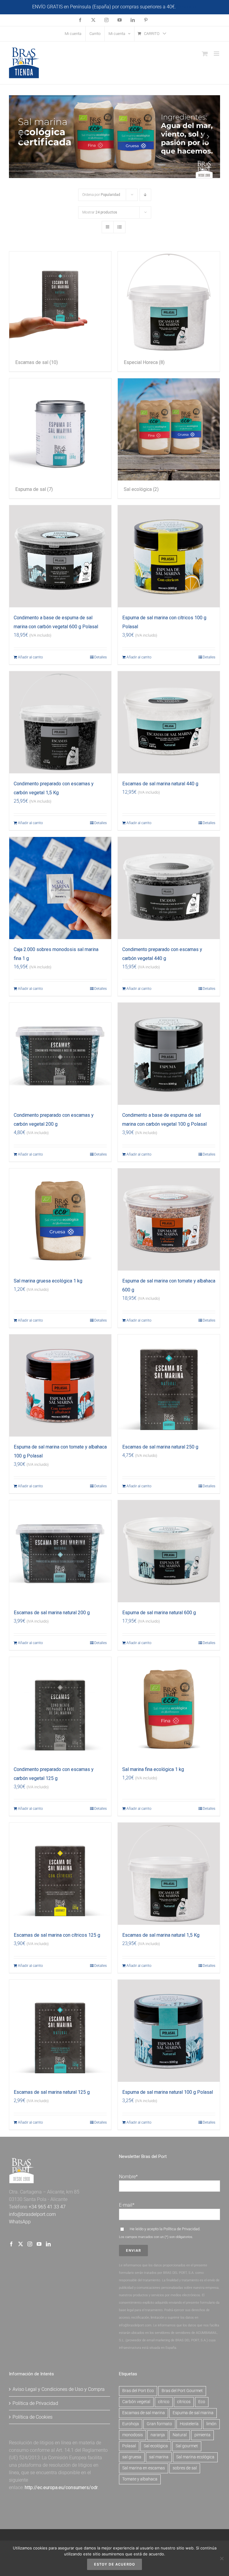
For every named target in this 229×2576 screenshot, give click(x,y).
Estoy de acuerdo (114, 2564)
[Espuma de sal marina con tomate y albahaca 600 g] (169, 1219)
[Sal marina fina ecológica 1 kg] (169, 1708)
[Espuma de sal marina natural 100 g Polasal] (169, 2031)
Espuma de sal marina (193, 2413)
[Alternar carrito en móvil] (205, 54)
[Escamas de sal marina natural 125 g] (60, 2031)
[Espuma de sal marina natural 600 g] (169, 1551)
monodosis (133, 2435)
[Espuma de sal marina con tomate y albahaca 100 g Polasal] (60, 1385)
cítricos (184, 2402)
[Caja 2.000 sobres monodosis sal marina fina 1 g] (60, 888)
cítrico (164, 2402)
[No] (222, 2558)
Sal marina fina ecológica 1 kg (153, 1769)
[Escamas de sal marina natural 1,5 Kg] (169, 1874)
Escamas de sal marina (144, 2413)
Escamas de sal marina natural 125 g (52, 2092)
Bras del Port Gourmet (182, 2391)
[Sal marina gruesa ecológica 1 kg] (60, 1219)
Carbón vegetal (136, 2402)
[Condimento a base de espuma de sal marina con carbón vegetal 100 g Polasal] (169, 1054)
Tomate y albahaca (140, 2479)
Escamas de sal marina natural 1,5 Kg (161, 1935)
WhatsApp (20, 2222)
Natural (180, 2435)
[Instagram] (30, 2244)
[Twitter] (21, 2244)
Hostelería (189, 2424)
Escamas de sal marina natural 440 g (160, 784)
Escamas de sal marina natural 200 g (52, 1613)
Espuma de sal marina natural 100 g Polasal (168, 2092)
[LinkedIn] (48, 2244)
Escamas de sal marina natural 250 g (160, 1447)
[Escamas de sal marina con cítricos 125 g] (60, 1874)
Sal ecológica (156, 2446)
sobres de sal (185, 2468)
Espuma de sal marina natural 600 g (159, 1613)
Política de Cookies (33, 2417)
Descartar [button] (187, 7)
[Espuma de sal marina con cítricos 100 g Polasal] (169, 556)
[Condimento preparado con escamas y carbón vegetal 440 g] (169, 888)
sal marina (159, 2457)
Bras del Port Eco (138, 2391)
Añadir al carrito (30, 657)
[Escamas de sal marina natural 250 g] (169, 1385)
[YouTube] (39, 2244)
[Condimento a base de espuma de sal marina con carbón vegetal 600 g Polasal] (60, 556)
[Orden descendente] (145, 195)
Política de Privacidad (181, 2229)
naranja (158, 2435)
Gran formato (159, 2424)
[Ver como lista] (119, 227)
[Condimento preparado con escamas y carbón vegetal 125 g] (60, 1708)
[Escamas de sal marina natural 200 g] (60, 1551)
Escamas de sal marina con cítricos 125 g (57, 1935)
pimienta (202, 2435)
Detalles (100, 657)
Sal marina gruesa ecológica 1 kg (48, 1281)
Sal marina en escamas (144, 2468)
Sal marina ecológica (195, 2457)
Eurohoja (131, 2424)
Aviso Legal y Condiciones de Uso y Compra (59, 2389)
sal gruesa (132, 2457)
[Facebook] (11, 2244)
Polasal (129, 2446)
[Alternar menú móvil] (217, 54)
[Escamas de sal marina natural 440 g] (169, 722)
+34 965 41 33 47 (47, 2207)
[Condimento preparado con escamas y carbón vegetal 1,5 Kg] (60, 722)
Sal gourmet (187, 2446)
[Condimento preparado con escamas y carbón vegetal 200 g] (60, 1054)
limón (211, 2424)
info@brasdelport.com (32, 2214)
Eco (202, 2402)
